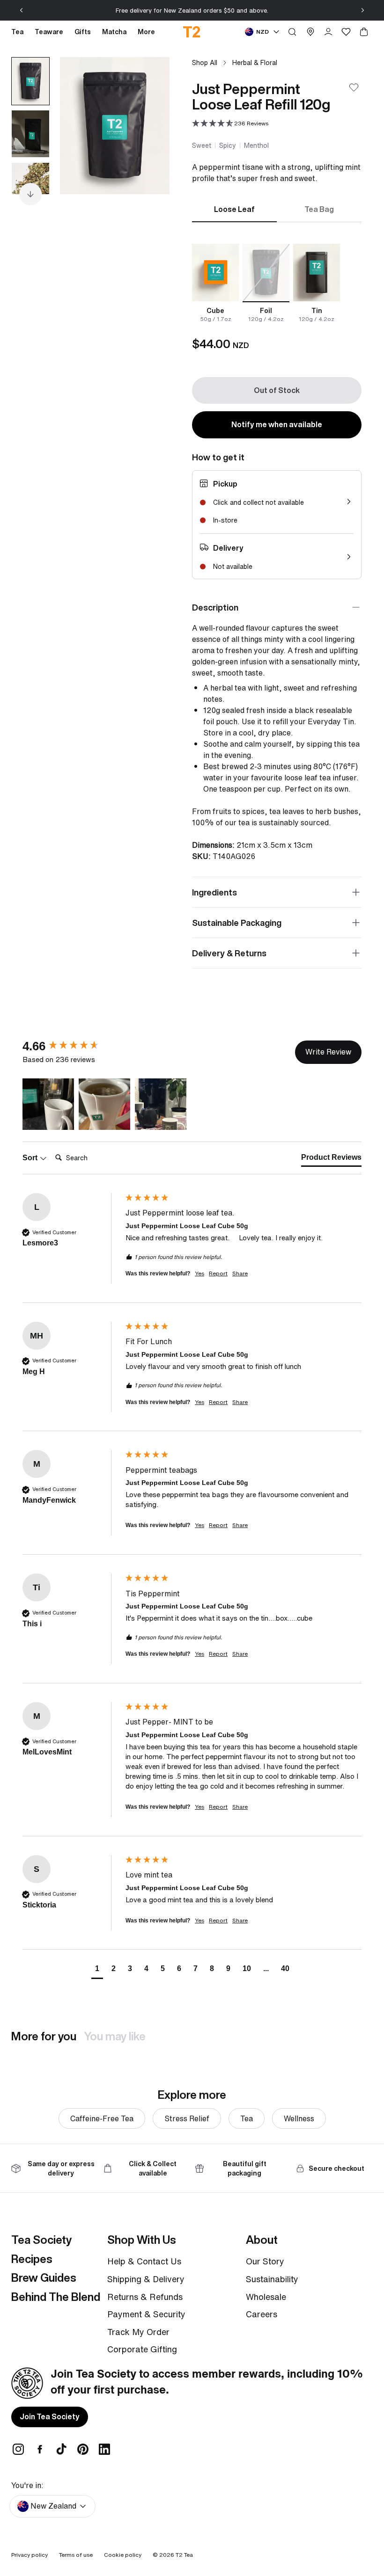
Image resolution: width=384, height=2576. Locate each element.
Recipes (32, 2259)
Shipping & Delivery (146, 2279)
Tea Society (41, 2240)
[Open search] (292, 32)
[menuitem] (146, 32)
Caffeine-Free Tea (102, 2118)
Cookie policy (123, 2555)
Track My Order (138, 2332)
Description (215, 607)
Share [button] (240, 1273)
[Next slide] (362, 10)
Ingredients (214, 892)
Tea (247, 2118)
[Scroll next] (30, 194)
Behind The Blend (56, 2297)
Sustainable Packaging (237, 923)
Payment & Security (146, 2314)
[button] (230, 124)
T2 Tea (184, 2555)
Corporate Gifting (142, 2349)
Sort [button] (31, 1158)
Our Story (265, 2261)
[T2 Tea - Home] (192, 32)
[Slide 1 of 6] (30, 81)
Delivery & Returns (229, 953)
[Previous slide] (22, 10)
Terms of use (76, 2555)
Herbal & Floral (255, 62)
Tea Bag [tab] (319, 209)
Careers (262, 2314)
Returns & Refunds (145, 2297)
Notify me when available (277, 424)
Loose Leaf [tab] (234, 209)
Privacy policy (30, 2555)
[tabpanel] (277, 283)
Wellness (299, 2118)
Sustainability (272, 2279)
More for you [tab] (44, 2036)
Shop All (205, 62)
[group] (72, 1046)
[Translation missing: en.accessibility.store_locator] (310, 32)
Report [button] (218, 1273)
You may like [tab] (115, 2036)
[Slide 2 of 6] (30, 134)
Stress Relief (187, 2118)
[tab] (331, 1159)
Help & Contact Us (144, 2261)
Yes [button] (199, 1273)
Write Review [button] (328, 1052)
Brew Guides (44, 2278)
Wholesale (266, 2297)
